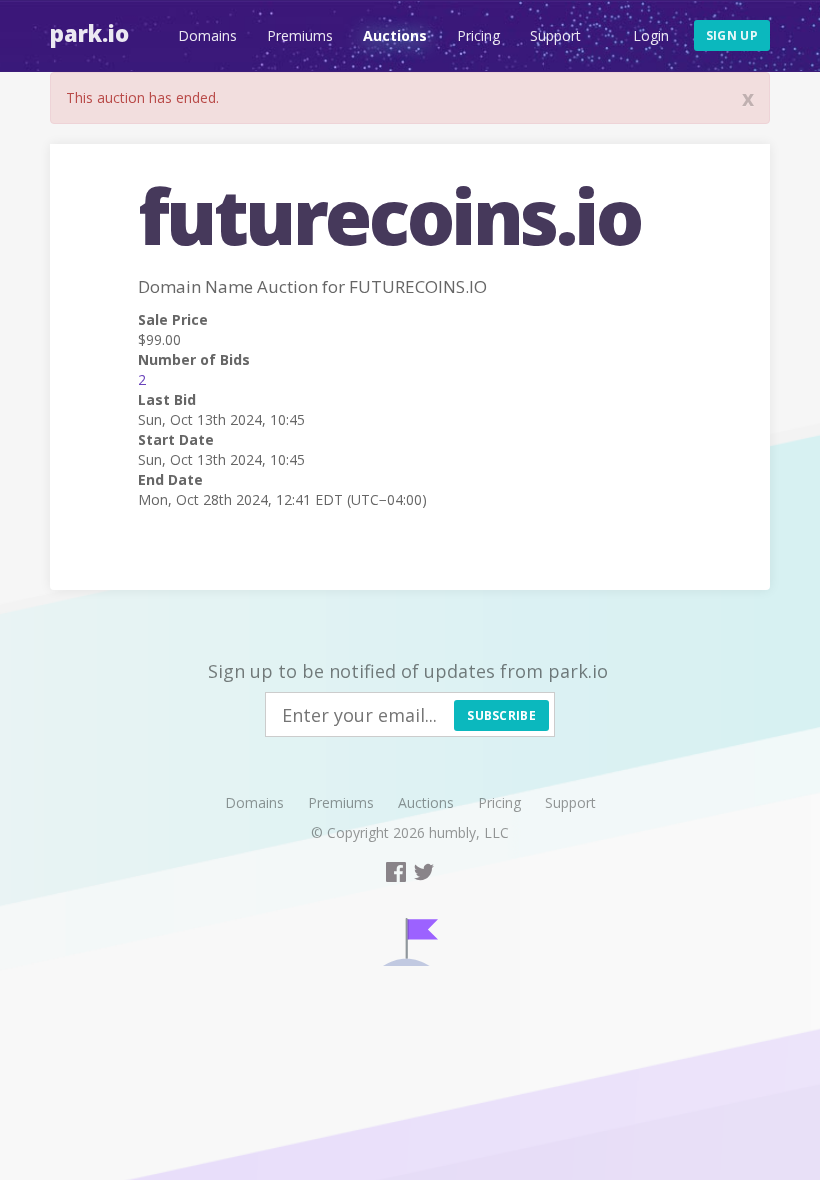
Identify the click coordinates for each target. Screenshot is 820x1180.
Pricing (478, 35)
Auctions (395, 35)
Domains (207, 35)
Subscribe (501, 715)
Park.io (89, 33)
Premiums (300, 35)
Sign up (732, 35)
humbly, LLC (469, 832)
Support (555, 35)
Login (651, 35)
